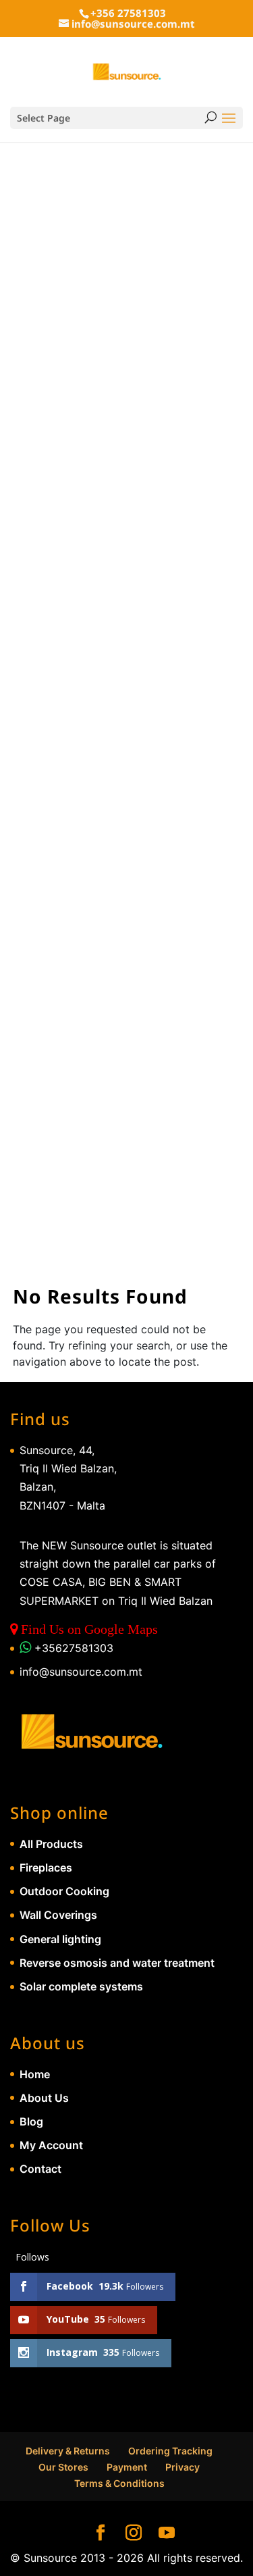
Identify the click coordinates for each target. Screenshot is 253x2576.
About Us (44, 2098)
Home (35, 2074)
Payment (127, 2467)
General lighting (60, 1939)
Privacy (182, 2467)
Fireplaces (46, 1867)
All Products (51, 1844)
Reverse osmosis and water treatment (117, 1963)
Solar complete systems (81, 1986)
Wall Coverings (58, 1915)
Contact (40, 2169)
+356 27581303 (128, 13)
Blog (31, 2121)
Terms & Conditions (119, 2483)
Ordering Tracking (170, 2451)
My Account (51, 2145)
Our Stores (63, 2467)
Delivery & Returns (68, 2451)
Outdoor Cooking (64, 1891)
